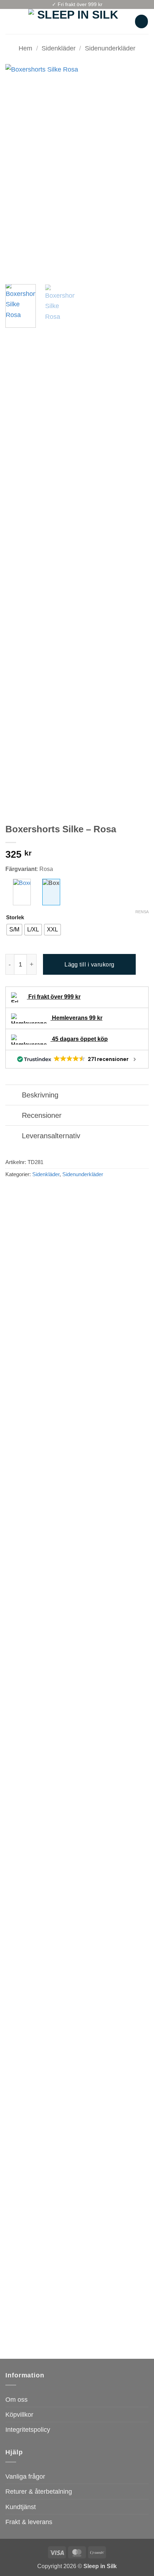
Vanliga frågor (25, 2476)
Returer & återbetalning (39, 2491)
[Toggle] (13, 1095)
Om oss (16, 2399)
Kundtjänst (21, 2507)
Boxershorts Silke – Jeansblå (30, 1752)
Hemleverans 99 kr (76, 1018)
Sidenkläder (59, 48)
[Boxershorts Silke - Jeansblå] (22, 892)
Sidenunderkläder (110, 48)
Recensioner (42, 1115)
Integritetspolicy (28, 2429)
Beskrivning (40, 1095)
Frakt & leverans (29, 2522)
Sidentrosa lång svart (107, 1749)
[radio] (14, 930)
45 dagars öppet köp (79, 1039)
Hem (25, 48)
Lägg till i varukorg (90, 965)
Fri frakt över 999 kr (54, 997)
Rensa (142, 912)
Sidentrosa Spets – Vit (34, 2331)
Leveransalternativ (51, 1136)
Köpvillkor (19, 2414)
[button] (10, 21)
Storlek (15, 918)
